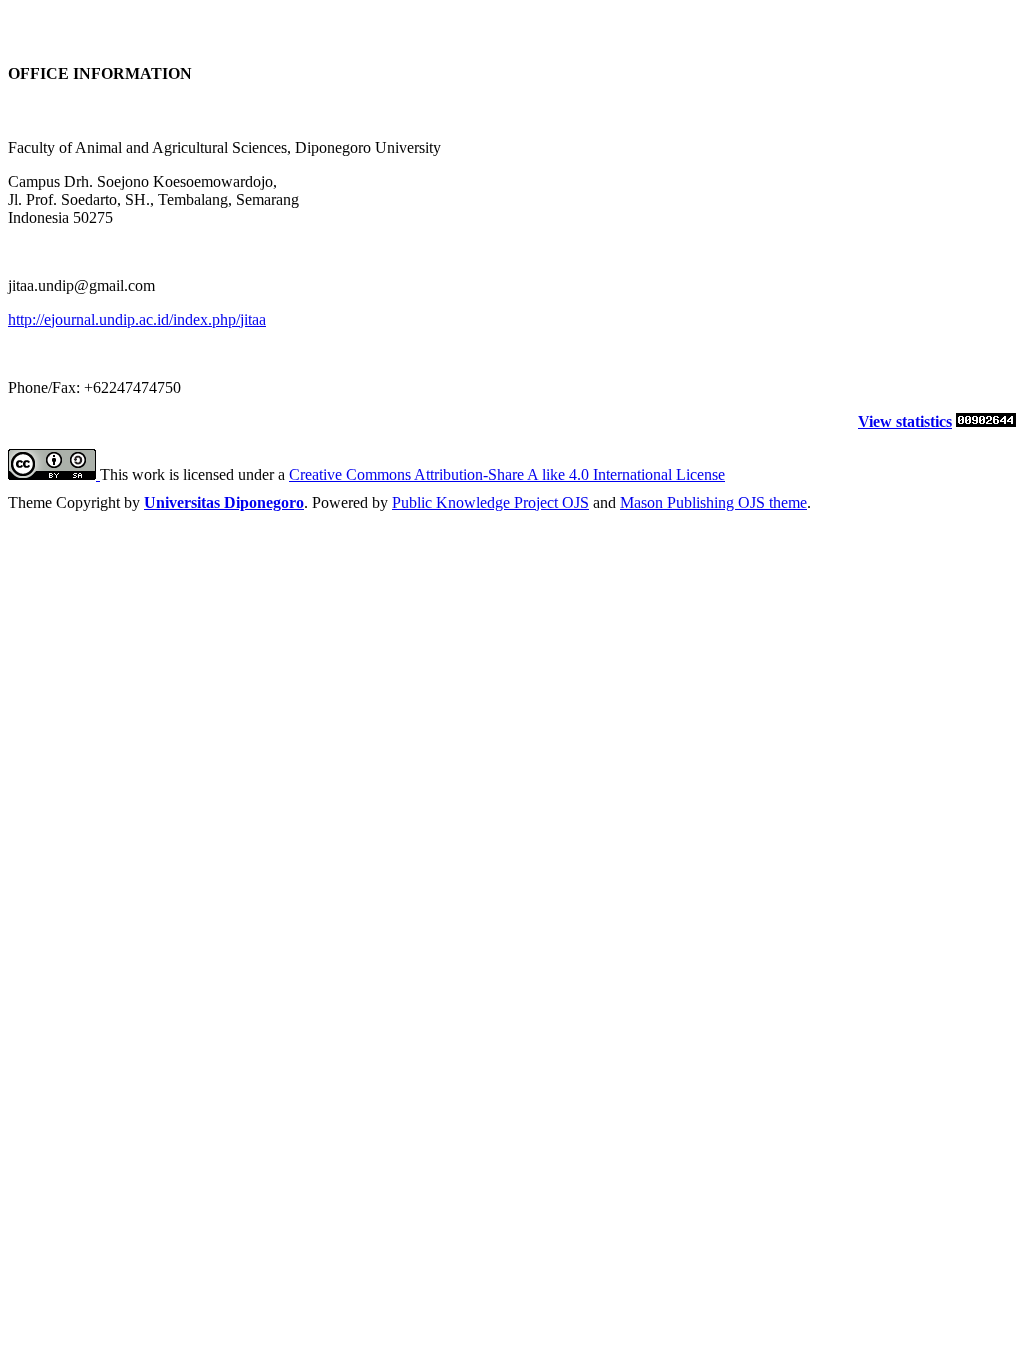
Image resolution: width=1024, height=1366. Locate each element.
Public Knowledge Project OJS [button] (490, 502)
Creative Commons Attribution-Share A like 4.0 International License (507, 474)
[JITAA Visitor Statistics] (986, 421)
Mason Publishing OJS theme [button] (713, 502)
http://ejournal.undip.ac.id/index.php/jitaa (137, 319)
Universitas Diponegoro (224, 502)
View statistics (905, 421)
